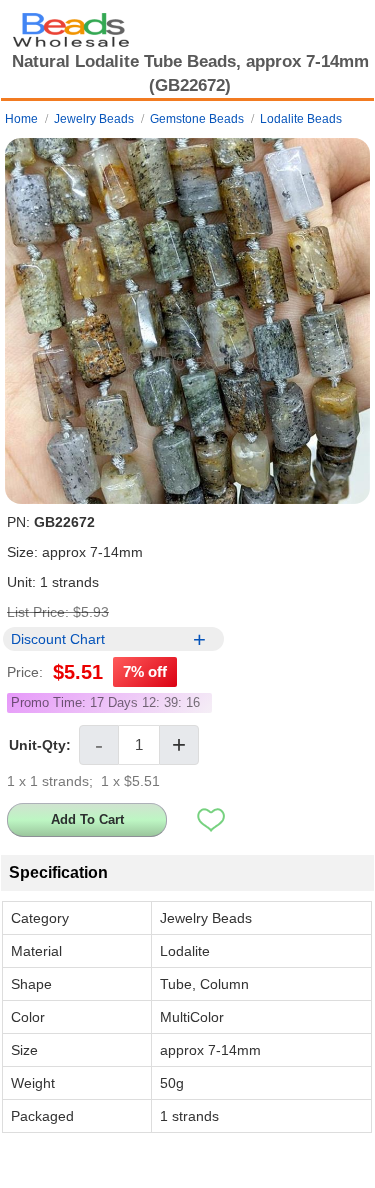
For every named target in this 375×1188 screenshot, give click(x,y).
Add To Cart (87, 819)
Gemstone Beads (197, 119)
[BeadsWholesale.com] (71, 25)
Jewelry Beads (94, 119)
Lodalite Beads (301, 119)
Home (21, 119)
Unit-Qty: (40, 745)
